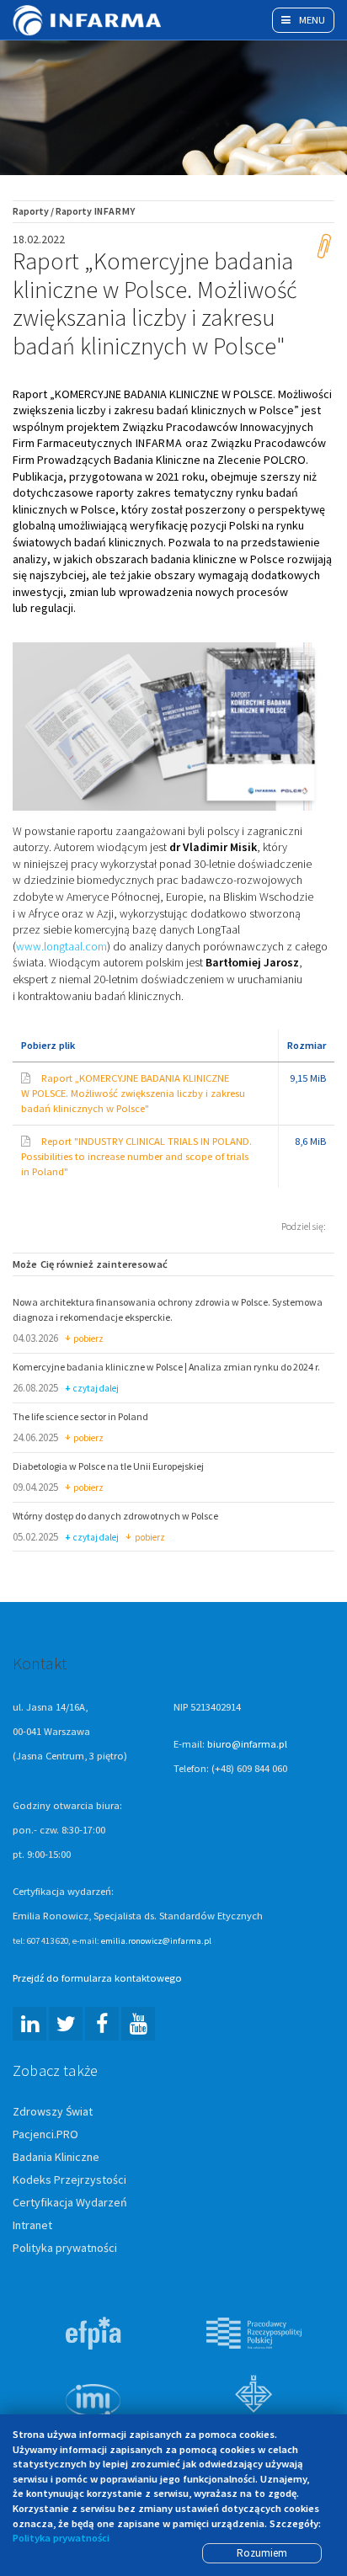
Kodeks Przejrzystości (69, 2179)
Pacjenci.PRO (45, 2134)
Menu (311, 20)
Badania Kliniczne (56, 2157)
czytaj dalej (96, 1389)
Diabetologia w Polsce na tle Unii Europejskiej (108, 1466)
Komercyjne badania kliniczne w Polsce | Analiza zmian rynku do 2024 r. (166, 1367)
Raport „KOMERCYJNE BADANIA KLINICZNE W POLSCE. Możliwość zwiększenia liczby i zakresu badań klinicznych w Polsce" (133, 1093)
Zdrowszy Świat (53, 2111)
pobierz (88, 1339)
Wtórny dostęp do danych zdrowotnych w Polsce (115, 1516)
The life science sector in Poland (80, 1416)
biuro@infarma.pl (247, 1744)
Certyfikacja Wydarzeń (70, 2202)
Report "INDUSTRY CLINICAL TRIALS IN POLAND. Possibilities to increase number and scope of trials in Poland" (136, 1156)
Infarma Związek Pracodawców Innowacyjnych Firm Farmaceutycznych (88, 20)
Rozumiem (262, 2553)
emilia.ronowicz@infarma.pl (156, 1940)
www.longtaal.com (61, 946)
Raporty (31, 211)
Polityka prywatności (65, 2248)
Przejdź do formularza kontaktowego (97, 1978)
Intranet (32, 2225)
